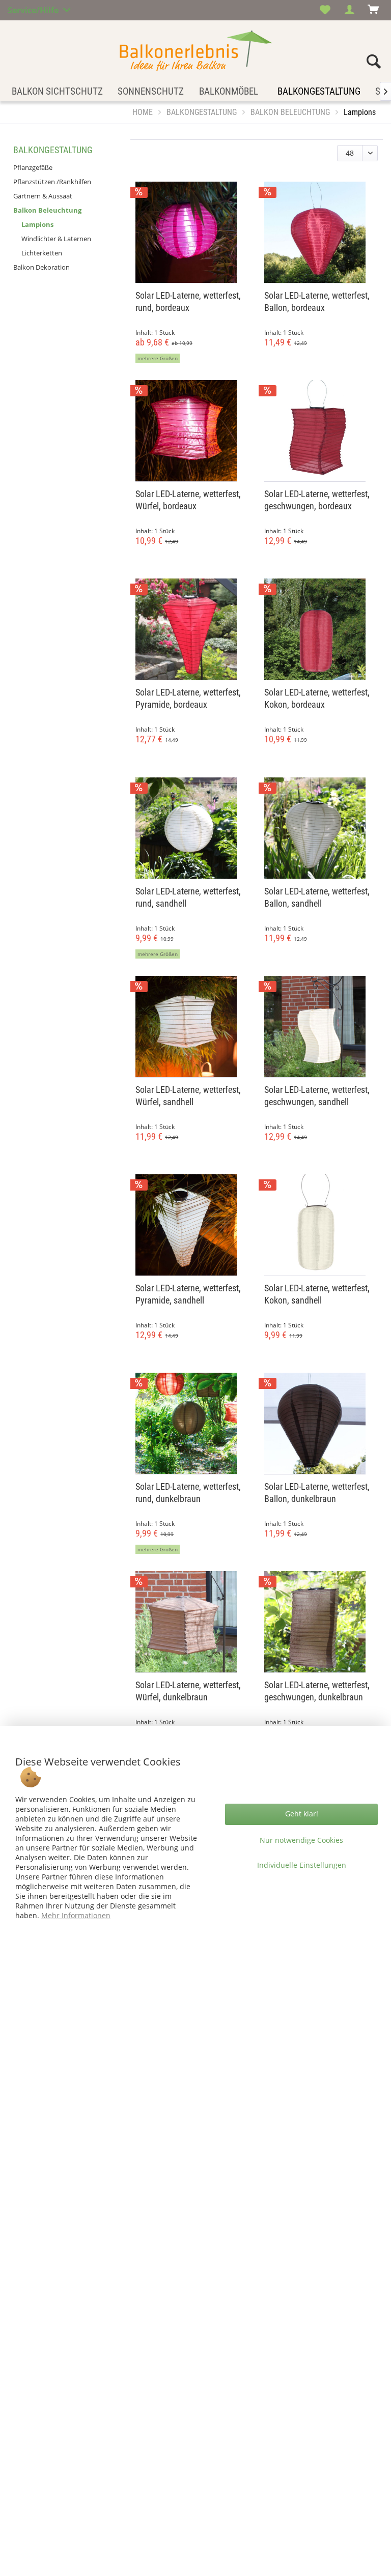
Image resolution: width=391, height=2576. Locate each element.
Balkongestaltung (53, 150)
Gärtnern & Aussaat (43, 196)
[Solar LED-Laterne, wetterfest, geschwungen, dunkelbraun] (321, 1622)
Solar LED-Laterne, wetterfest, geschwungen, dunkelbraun (317, 1691)
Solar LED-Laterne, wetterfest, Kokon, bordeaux (317, 698)
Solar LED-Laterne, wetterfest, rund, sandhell (188, 897)
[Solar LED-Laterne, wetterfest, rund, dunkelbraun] (192, 1424)
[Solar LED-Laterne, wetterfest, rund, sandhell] (192, 828)
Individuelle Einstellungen (302, 1865)
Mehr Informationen (76, 1915)
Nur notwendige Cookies (301, 1840)
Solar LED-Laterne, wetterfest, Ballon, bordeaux (317, 301)
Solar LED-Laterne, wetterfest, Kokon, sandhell (317, 1294)
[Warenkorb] (375, 10)
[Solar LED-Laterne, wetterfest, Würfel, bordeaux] (192, 431)
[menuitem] (325, 10)
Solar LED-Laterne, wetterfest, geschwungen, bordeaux (317, 500)
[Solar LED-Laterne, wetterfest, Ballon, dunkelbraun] (321, 1424)
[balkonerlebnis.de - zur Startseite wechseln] (196, 51)
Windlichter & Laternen (56, 239)
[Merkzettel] (325, 10)
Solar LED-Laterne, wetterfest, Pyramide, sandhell (188, 1294)
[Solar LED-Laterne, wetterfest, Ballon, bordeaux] (321, 233)
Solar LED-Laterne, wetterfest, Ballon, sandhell (317, 897)
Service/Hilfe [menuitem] (34, 9)
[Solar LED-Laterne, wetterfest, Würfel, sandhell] (192, 1027)
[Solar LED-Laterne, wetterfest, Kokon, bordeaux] (321, 629)
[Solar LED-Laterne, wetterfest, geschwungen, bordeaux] (321, 431)
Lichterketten (42, 253)
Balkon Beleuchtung (47, 210)
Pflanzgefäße (33, 167)
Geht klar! (302, 1814)
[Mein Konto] (350, 10)
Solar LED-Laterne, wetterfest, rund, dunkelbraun (188, 1493)
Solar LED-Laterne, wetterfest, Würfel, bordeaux (188, 500)
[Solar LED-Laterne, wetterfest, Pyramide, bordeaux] (192, 629)
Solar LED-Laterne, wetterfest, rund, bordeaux (188, 301)
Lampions (37, 224)
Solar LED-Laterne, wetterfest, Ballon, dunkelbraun (317, 1493)
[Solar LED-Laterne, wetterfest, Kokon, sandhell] (321, 1225)
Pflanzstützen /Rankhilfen (52, 182)
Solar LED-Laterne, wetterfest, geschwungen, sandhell (317, 1096)
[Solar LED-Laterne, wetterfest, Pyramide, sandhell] (192, 1225)
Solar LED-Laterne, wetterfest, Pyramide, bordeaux (188, 698)
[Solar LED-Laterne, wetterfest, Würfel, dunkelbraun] (192, 1622)
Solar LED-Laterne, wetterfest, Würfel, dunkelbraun (188, 1691)
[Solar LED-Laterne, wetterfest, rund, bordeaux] (192, 233)
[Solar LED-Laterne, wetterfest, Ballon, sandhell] (321, 828)
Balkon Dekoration (41, 267)
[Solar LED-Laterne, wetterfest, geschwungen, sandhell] (321, 1027)
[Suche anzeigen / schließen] (374, 64)
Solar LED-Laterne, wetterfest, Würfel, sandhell (188, 1096)
